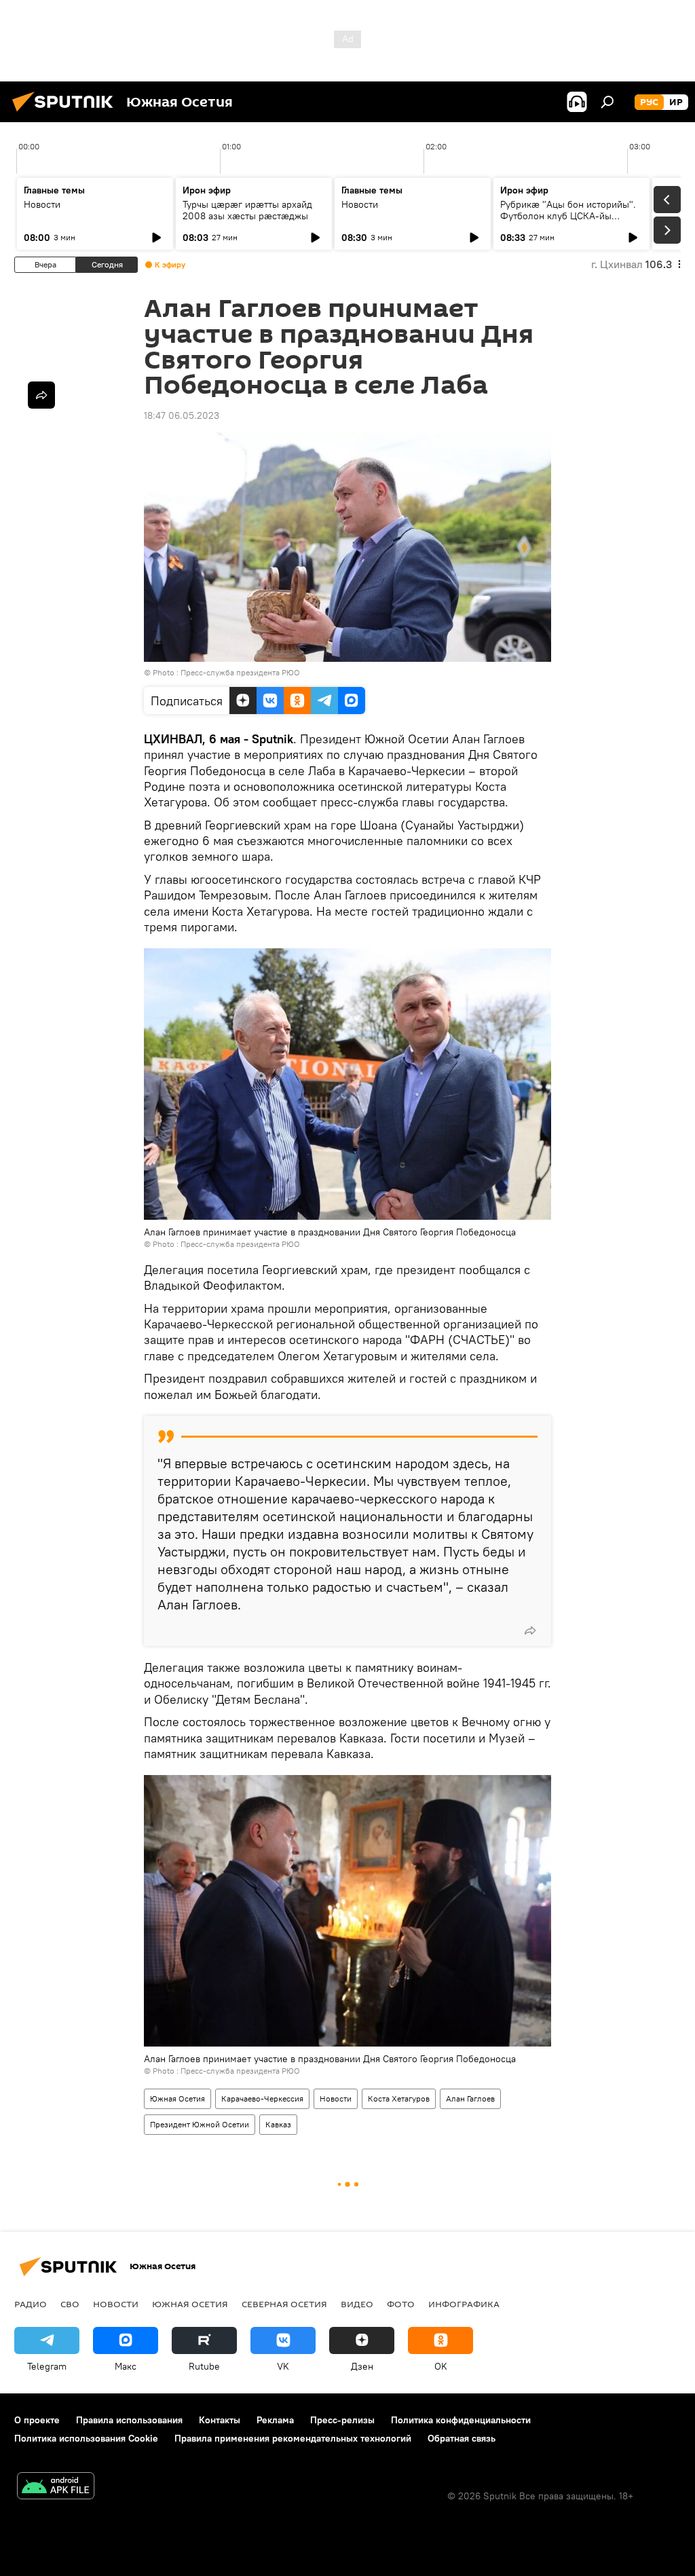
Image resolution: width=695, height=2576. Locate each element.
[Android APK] (56, 2487)
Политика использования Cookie (86, 2438)
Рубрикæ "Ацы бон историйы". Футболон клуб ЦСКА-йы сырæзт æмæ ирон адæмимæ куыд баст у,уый (568, 222)
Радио (31, 2304)
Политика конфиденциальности (461, 2420)
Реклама (275, 2420)
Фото (401, 2304)
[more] (530, 1630)
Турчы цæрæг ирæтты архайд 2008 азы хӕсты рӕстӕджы (247, 210)
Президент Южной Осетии (200, 2124)
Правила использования (129, 2420)
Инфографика (464, 2304)
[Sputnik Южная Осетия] (67, 113)
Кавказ (278, 2124)
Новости (42, 204)
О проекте (37, 2420)
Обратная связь (462, 2438)
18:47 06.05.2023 (182, 415)
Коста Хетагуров (399, 2098)
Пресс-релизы (342, 2420)
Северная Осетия (284, 2304)
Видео (357, 2304)
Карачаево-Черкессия (262, 2098)
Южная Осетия (177, 2098)
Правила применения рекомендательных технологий (293, 2438)
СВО (70, 2304)
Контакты (220, 2420)
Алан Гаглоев (470, 2098)
